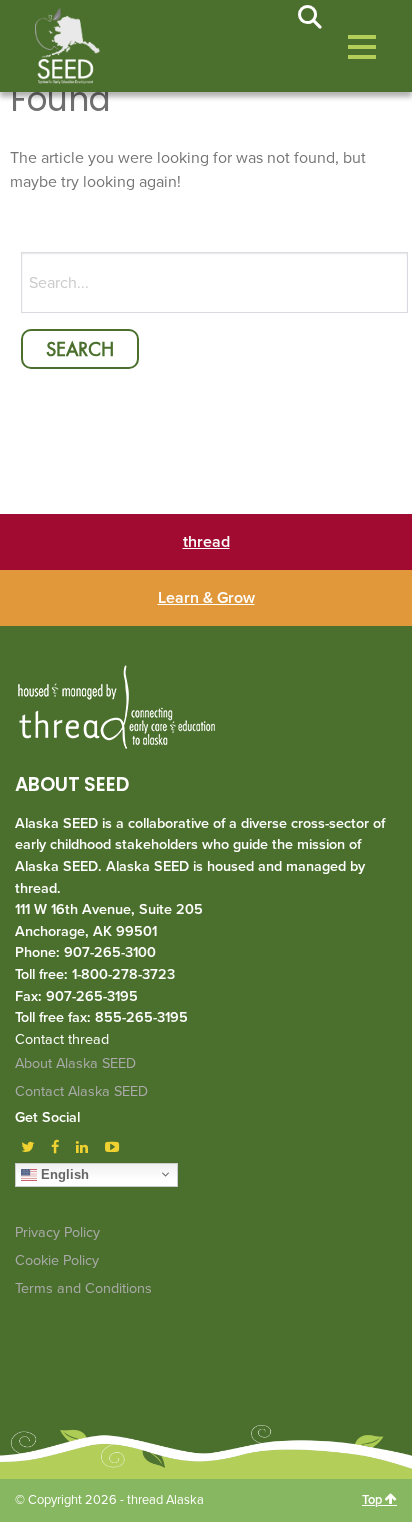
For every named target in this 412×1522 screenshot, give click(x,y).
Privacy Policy (57, 1232)
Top (373, 1500)
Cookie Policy (57, 1260)
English (63, 1173)
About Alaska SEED (75, 1063)
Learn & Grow (206, 598)
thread (206, 542)
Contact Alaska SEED (81, 1091)
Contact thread (62, 1039)
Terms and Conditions (83, 1288)
